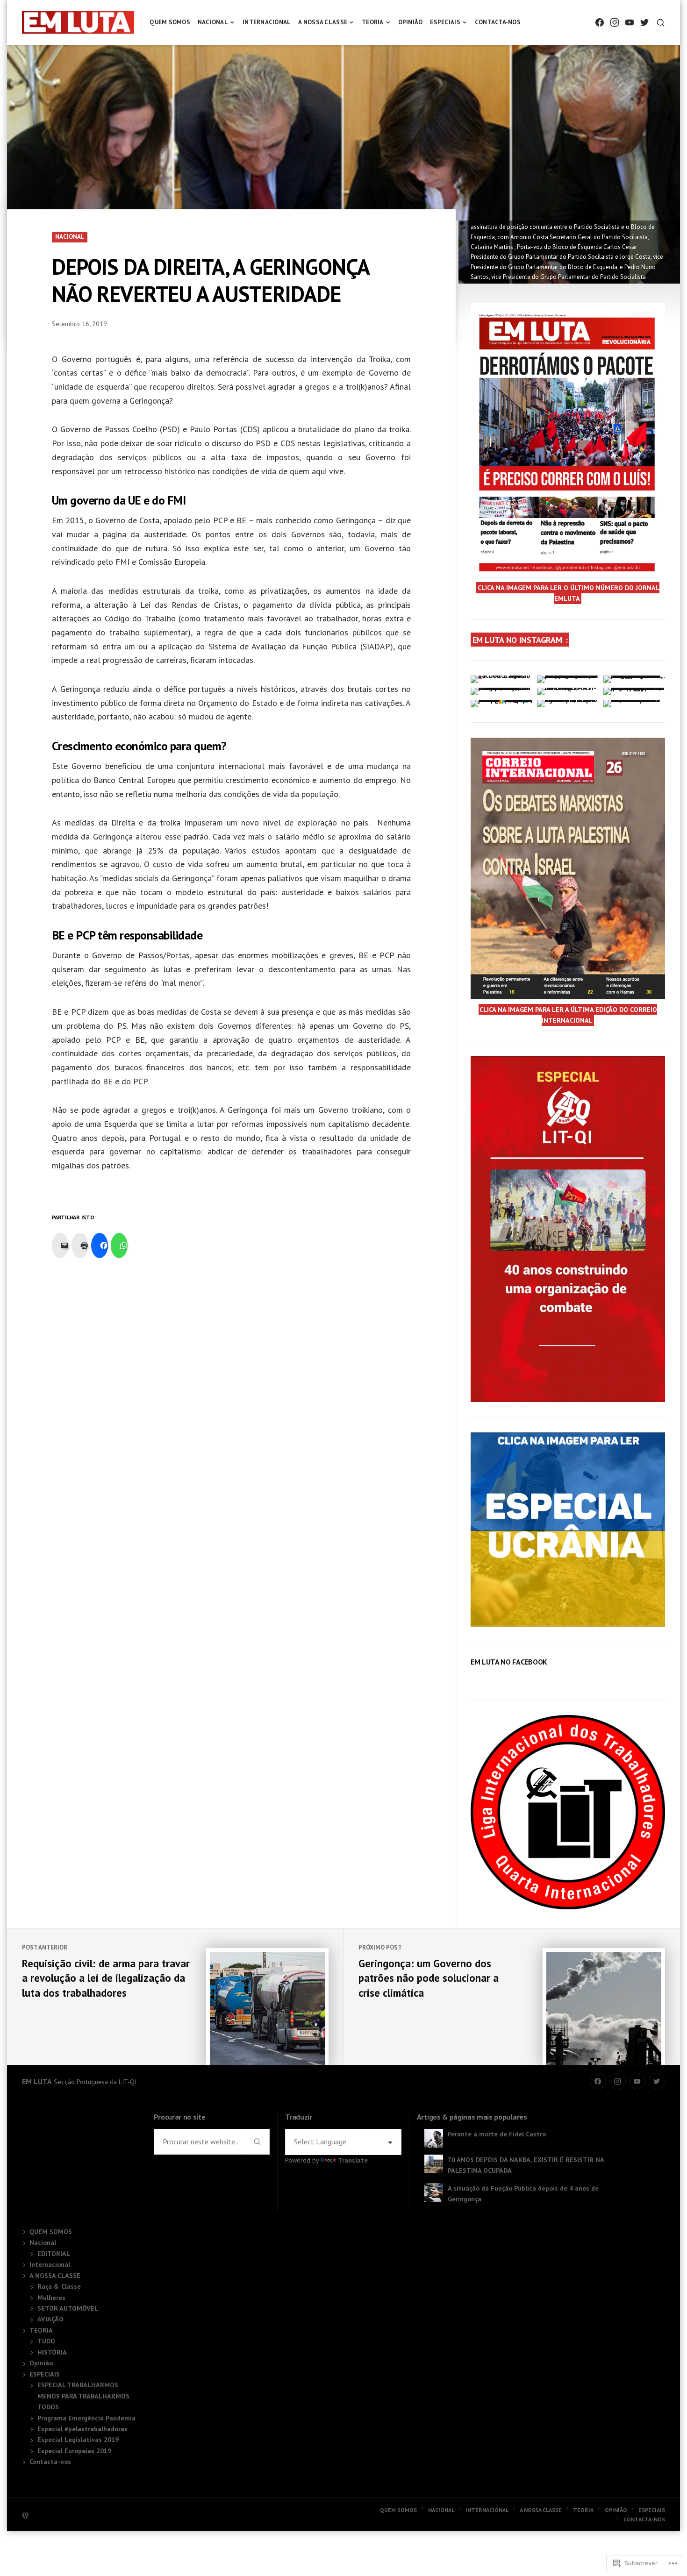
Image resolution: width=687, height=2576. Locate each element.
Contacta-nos (498, 22)
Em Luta (37, 2081)
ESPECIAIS (445, 22)
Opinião (411, 22)
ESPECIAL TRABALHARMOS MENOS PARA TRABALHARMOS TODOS (83, 2396)
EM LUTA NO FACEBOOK (509, 1662)
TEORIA (373, 22)
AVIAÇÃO (50, 2319)
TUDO (46, 2341)
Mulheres (51, 2298)
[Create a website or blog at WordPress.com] (183, 2515)
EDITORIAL (54, 2254)
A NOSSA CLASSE (323, 22)
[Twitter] (645, 23)
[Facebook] (600, 23)
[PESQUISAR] (661, 23)
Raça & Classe (59, 2286)
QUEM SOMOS (170, 22)
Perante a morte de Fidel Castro (497, 2134)
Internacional (267, 22)
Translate (353, 2160)
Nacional (213, 22)
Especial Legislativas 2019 (78, 2440)
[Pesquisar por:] (200, 2142)
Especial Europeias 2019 (74, 2451)
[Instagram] (615, 23)
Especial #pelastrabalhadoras (82, 2429)
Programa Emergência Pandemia (86, 2418)
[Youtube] (630, 23)
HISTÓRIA (52, 2352)
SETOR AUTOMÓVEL (68, 2308)
